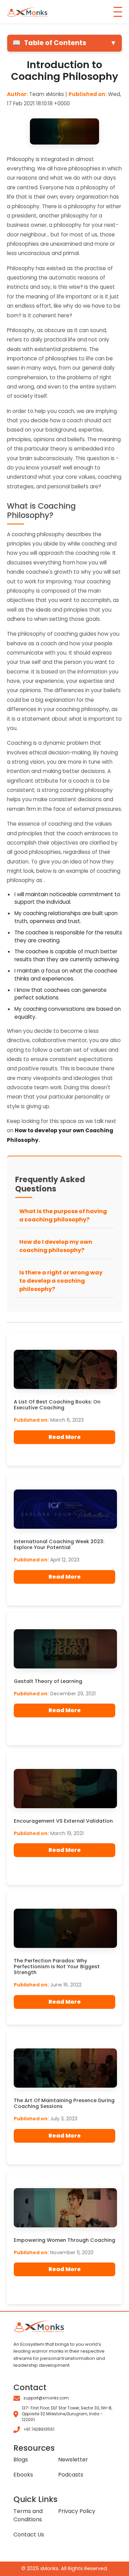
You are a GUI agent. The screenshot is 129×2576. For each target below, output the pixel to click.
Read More (65, 1437)
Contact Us (29, 2535)
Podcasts (71, 2475)
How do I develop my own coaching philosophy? (56, 1246)
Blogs (21, 2460)
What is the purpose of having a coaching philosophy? (63, 1215)
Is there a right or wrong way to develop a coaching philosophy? (61, 1281)
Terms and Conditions (28, 2515)
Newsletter (73, 2460)
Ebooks (23, 2475)
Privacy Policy (77, 2511)
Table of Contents (64, 43)
